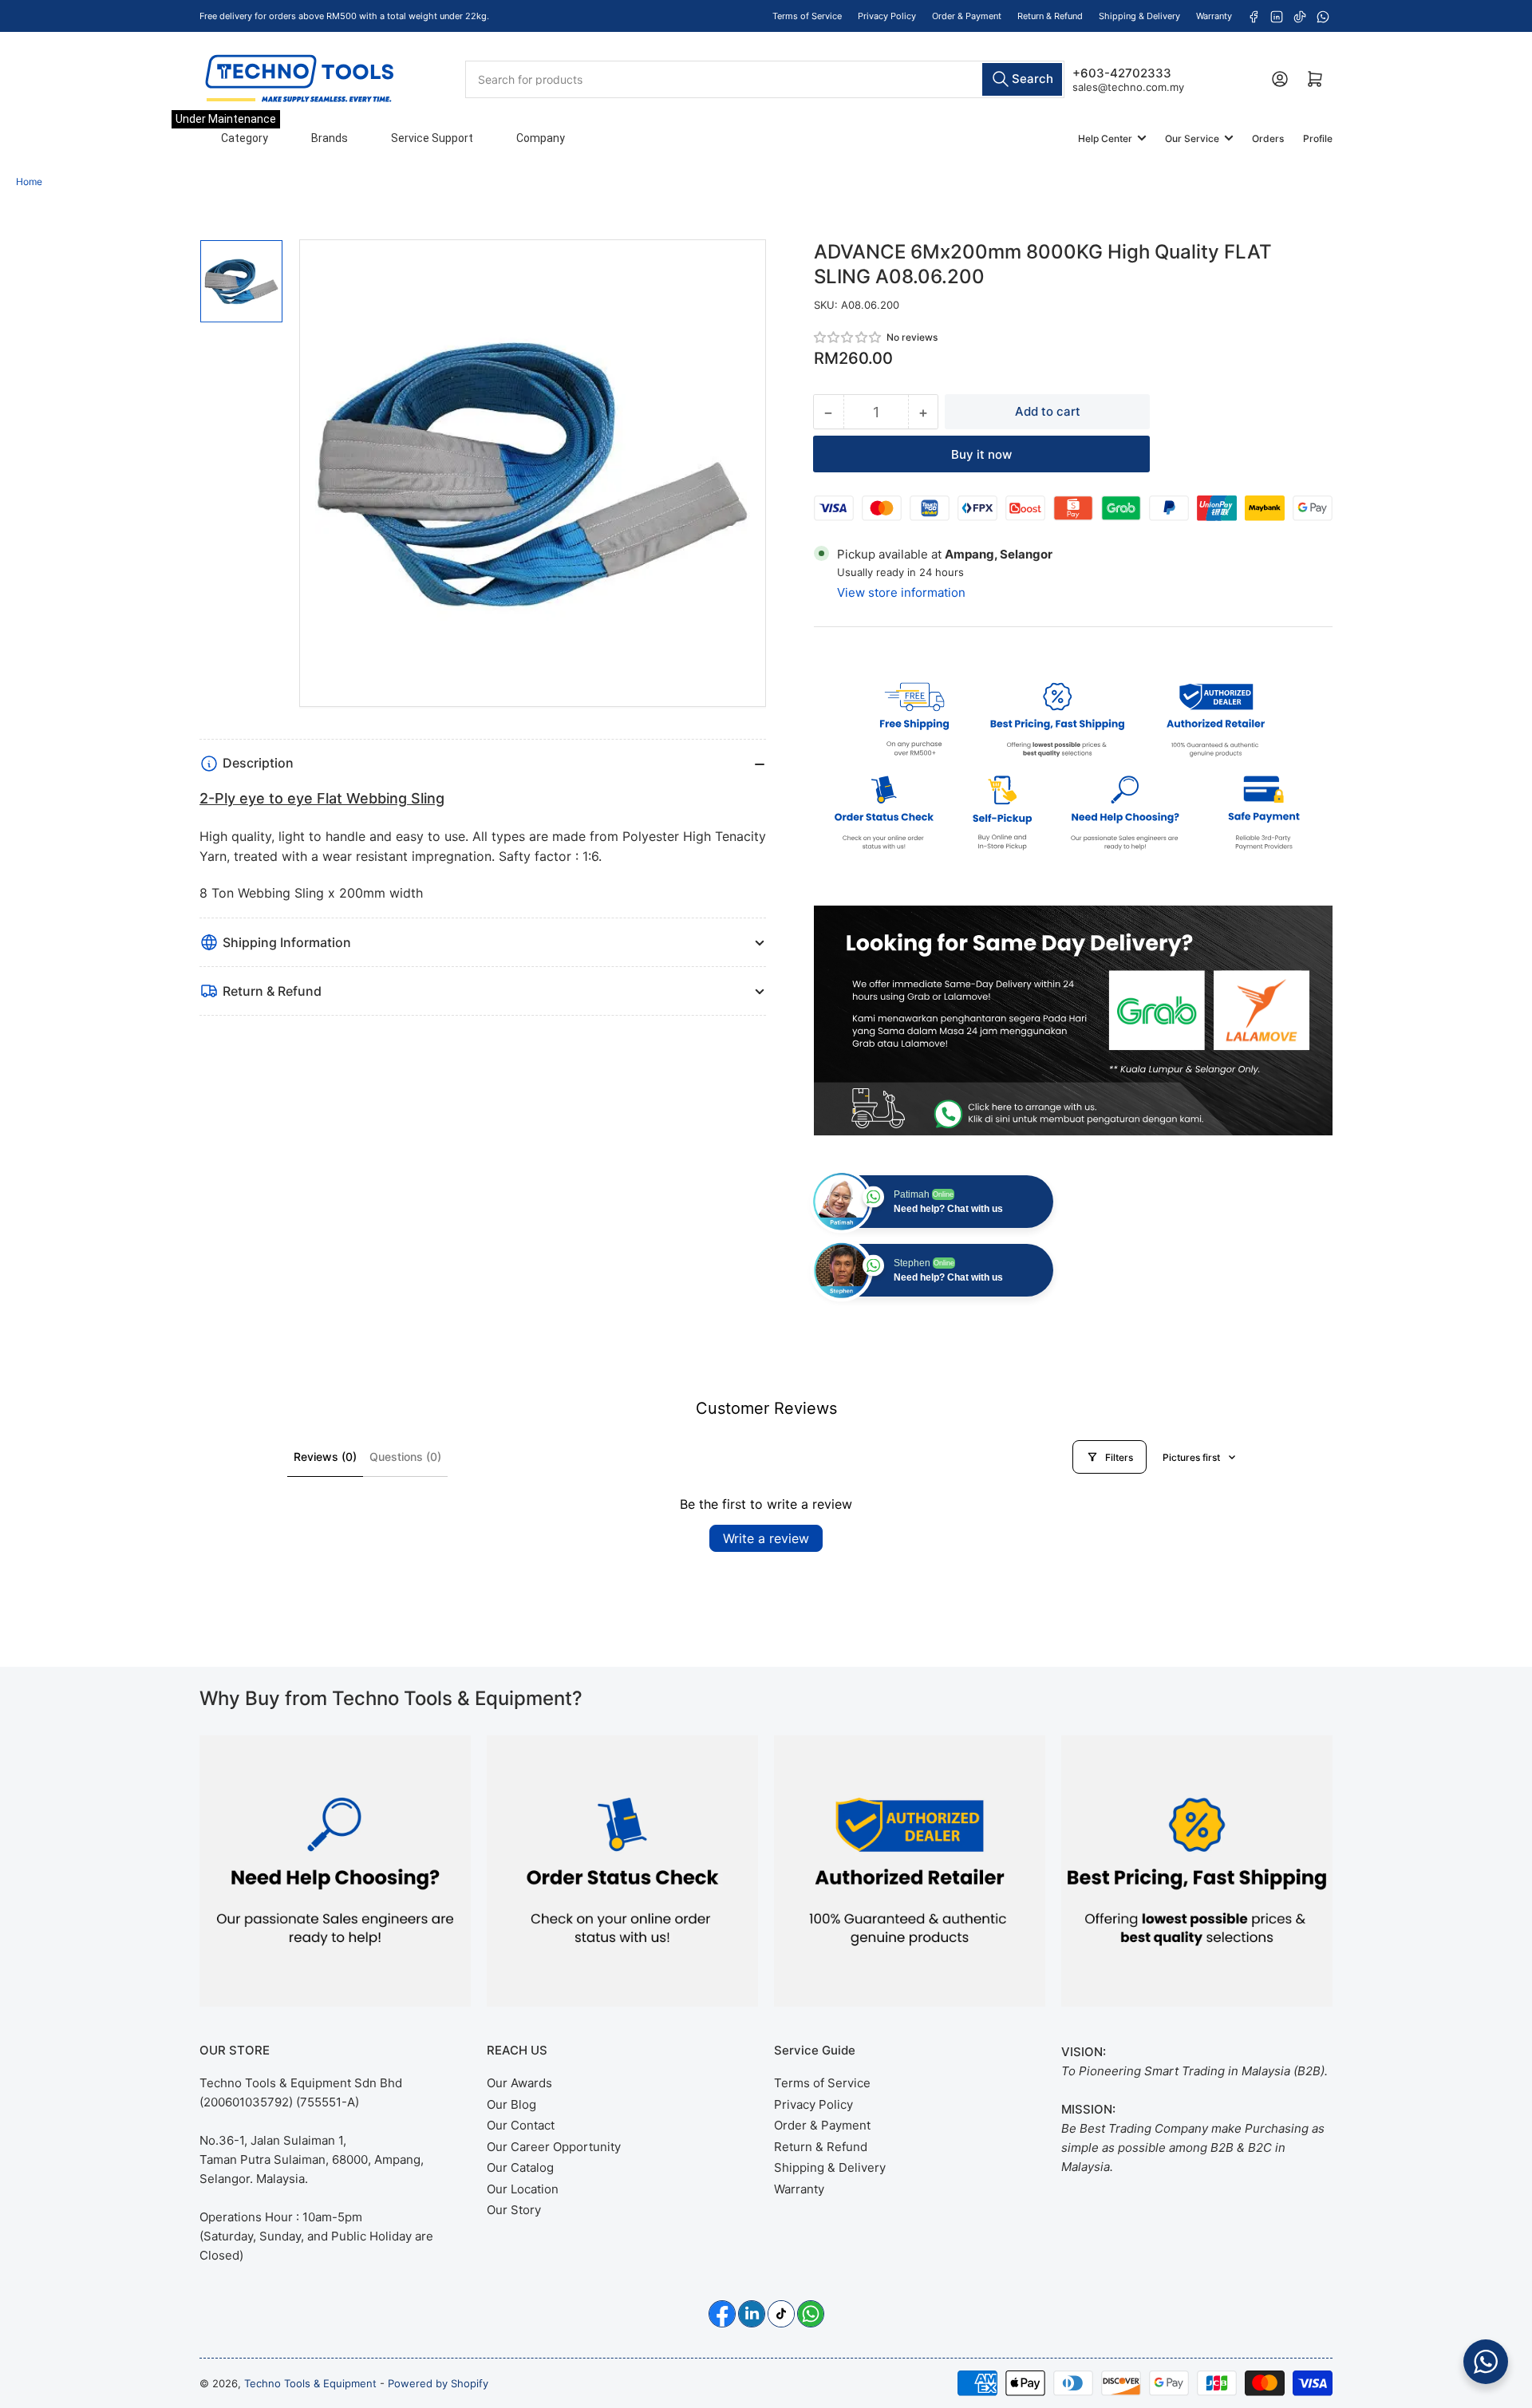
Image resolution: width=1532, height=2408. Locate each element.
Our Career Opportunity (554, 2147)
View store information (901, 592)
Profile (1318, 138)
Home (29, 182)
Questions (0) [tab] (405, 1457)
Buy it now (981, 454)
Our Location (523, 2189)
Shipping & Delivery (1139, 16)
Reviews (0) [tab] (325, 1457)
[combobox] (764, 79)
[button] (848, 337)
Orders (1268, 138)
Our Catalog (520, 2167)
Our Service (1192, 138)
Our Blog (511, 2104)
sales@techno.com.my (1128, 86)
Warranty (1214, 16)
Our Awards (519, 2083)
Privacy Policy (887, 16)
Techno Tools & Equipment (310, 2383)
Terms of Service (807, 16)
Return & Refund (1050, 16)
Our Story (514, 2210)
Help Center (1105, 138)
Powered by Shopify (438, 2383)
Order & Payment (967, 16)
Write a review (766, 1538)
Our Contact (521, 2125)
